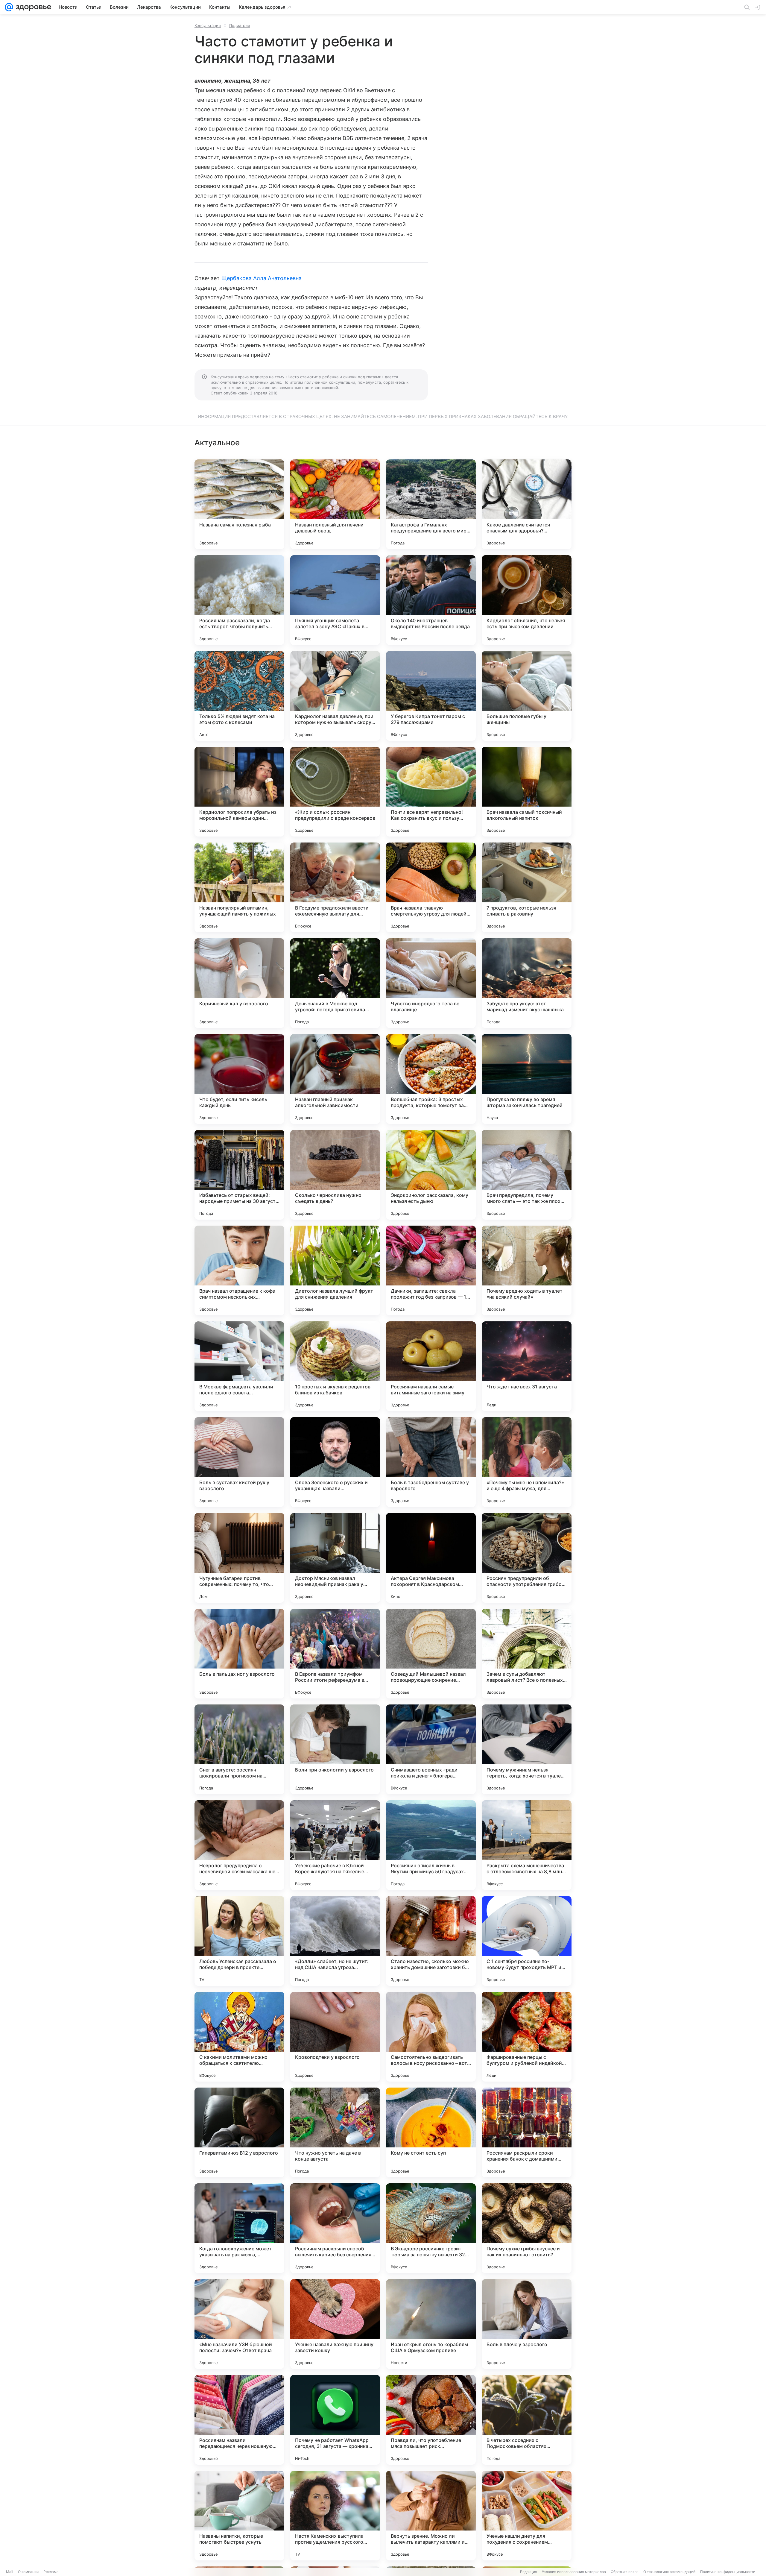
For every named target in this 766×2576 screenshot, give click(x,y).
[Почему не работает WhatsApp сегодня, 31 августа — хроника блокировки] (335, 2420)
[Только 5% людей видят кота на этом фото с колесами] (239, 696)
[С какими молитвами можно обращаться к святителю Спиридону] (239, 2037)
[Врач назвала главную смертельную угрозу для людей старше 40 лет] (431, 887)
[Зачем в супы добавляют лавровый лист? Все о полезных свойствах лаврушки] (527, 1654)
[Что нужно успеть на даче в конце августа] (335, 2132)
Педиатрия (240, 25)
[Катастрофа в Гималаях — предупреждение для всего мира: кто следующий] (431, 504)
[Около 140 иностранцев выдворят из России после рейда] (431, 600)
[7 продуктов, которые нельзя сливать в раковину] (527, 887)
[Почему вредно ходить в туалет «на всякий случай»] (527, 1270)
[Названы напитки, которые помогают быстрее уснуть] (239, 2516)
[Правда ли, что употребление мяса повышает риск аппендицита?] (431, 2420)
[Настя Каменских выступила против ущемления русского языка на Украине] (335, 2516)
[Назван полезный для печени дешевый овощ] (335, 504)
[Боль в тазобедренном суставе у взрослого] (431, 1462)
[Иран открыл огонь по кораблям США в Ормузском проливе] (431, 2324)
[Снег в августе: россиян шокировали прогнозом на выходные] (239, 1749)
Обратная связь (625, 2572)
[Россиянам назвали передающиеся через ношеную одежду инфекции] (239, 2420)
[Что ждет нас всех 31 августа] (527, 1366)
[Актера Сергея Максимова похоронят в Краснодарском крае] (431, 1558)
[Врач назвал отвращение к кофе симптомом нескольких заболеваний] (239, 1270)
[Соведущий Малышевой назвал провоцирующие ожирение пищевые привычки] (431, 1654)
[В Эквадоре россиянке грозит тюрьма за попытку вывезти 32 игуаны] (431, 2228)
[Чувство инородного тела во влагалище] (431, 983)
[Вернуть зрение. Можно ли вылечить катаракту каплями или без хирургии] (431, 2516)
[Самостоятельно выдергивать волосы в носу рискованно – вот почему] (431, 2037)
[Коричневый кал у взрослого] (239, 983)
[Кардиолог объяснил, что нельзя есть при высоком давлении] (527, 600)
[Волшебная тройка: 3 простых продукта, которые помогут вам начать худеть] (431, 1079)
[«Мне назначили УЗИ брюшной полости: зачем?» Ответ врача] (239, 2324)
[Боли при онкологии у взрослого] (335, 1749)
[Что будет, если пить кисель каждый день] (239, 1079)
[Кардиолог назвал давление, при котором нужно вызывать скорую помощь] (335, 696)
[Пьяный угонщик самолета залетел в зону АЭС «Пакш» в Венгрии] (335, 600)
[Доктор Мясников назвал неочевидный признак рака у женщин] (335, 1558)
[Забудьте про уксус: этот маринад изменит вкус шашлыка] (527, 983)
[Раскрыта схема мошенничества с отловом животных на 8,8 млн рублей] (527, 1845)
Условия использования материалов (574, 2572)
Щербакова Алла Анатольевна (262, 278)
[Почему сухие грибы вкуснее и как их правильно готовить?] (527, 2228)
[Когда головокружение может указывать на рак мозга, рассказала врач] (239, 2228)
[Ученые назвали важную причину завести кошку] (335, 2324)
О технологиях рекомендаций (669, 2572)
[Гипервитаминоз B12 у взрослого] (239, 2132)
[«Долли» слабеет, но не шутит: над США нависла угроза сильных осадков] (335, 1941)
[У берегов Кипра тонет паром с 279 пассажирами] (431, 696)
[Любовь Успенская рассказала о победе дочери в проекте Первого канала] (239, 1941)
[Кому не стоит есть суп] (431, 2132)
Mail (10, 2572)
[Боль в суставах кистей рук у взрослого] (239, 1462)
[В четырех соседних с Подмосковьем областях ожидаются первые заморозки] (527, 2420)
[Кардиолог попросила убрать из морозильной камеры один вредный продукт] (239, 792)
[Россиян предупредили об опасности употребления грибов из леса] (527, 1558)
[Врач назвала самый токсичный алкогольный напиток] (527, 792)
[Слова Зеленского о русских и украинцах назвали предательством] (335, 1462)
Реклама (51, 2572)
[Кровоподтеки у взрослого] (335, 2037)
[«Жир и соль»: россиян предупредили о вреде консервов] (335, 792)
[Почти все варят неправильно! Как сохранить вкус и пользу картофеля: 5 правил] (431, 792)
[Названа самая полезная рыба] (239, 504)
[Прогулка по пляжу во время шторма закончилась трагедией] (527, 1079)
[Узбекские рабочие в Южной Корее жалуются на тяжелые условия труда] (335, 1845)
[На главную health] (32, 7)
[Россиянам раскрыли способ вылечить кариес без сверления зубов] (335, 2228)
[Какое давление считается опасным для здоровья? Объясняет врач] (527, 504)
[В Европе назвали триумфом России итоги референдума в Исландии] (335, 1654)
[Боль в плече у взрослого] (527, 2324)
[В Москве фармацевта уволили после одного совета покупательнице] (239, 1366)
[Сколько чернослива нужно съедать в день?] (335, 1175)
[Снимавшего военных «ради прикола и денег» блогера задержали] (431, 1749)
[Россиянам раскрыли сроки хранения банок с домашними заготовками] (527, 2132)
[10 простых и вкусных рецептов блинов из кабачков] (335, 1366)
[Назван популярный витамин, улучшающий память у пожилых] (239, 887)
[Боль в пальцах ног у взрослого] (239, 1654)
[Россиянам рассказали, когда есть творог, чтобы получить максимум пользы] (239, 600)
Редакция (529, 2572)
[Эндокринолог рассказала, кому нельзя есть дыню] (431, 1175)
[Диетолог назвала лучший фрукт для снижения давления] (335, 1270)
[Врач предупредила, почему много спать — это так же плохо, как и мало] (527, 1175)
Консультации (208, 25)
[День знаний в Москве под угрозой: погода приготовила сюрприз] (335, 983)
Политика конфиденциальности (728, 2572)
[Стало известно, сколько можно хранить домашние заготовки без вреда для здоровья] (431, 1941)
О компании (28, 2572)
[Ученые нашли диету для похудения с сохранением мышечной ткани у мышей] (527, 2516)
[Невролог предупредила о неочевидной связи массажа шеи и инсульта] (239, 1845)
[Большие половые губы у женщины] (527, 696)
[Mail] (9, 7)
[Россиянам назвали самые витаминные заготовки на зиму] (431, 1366)
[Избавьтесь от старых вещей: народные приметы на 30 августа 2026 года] (239, 1175)
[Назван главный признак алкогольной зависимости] (335, 1079)
